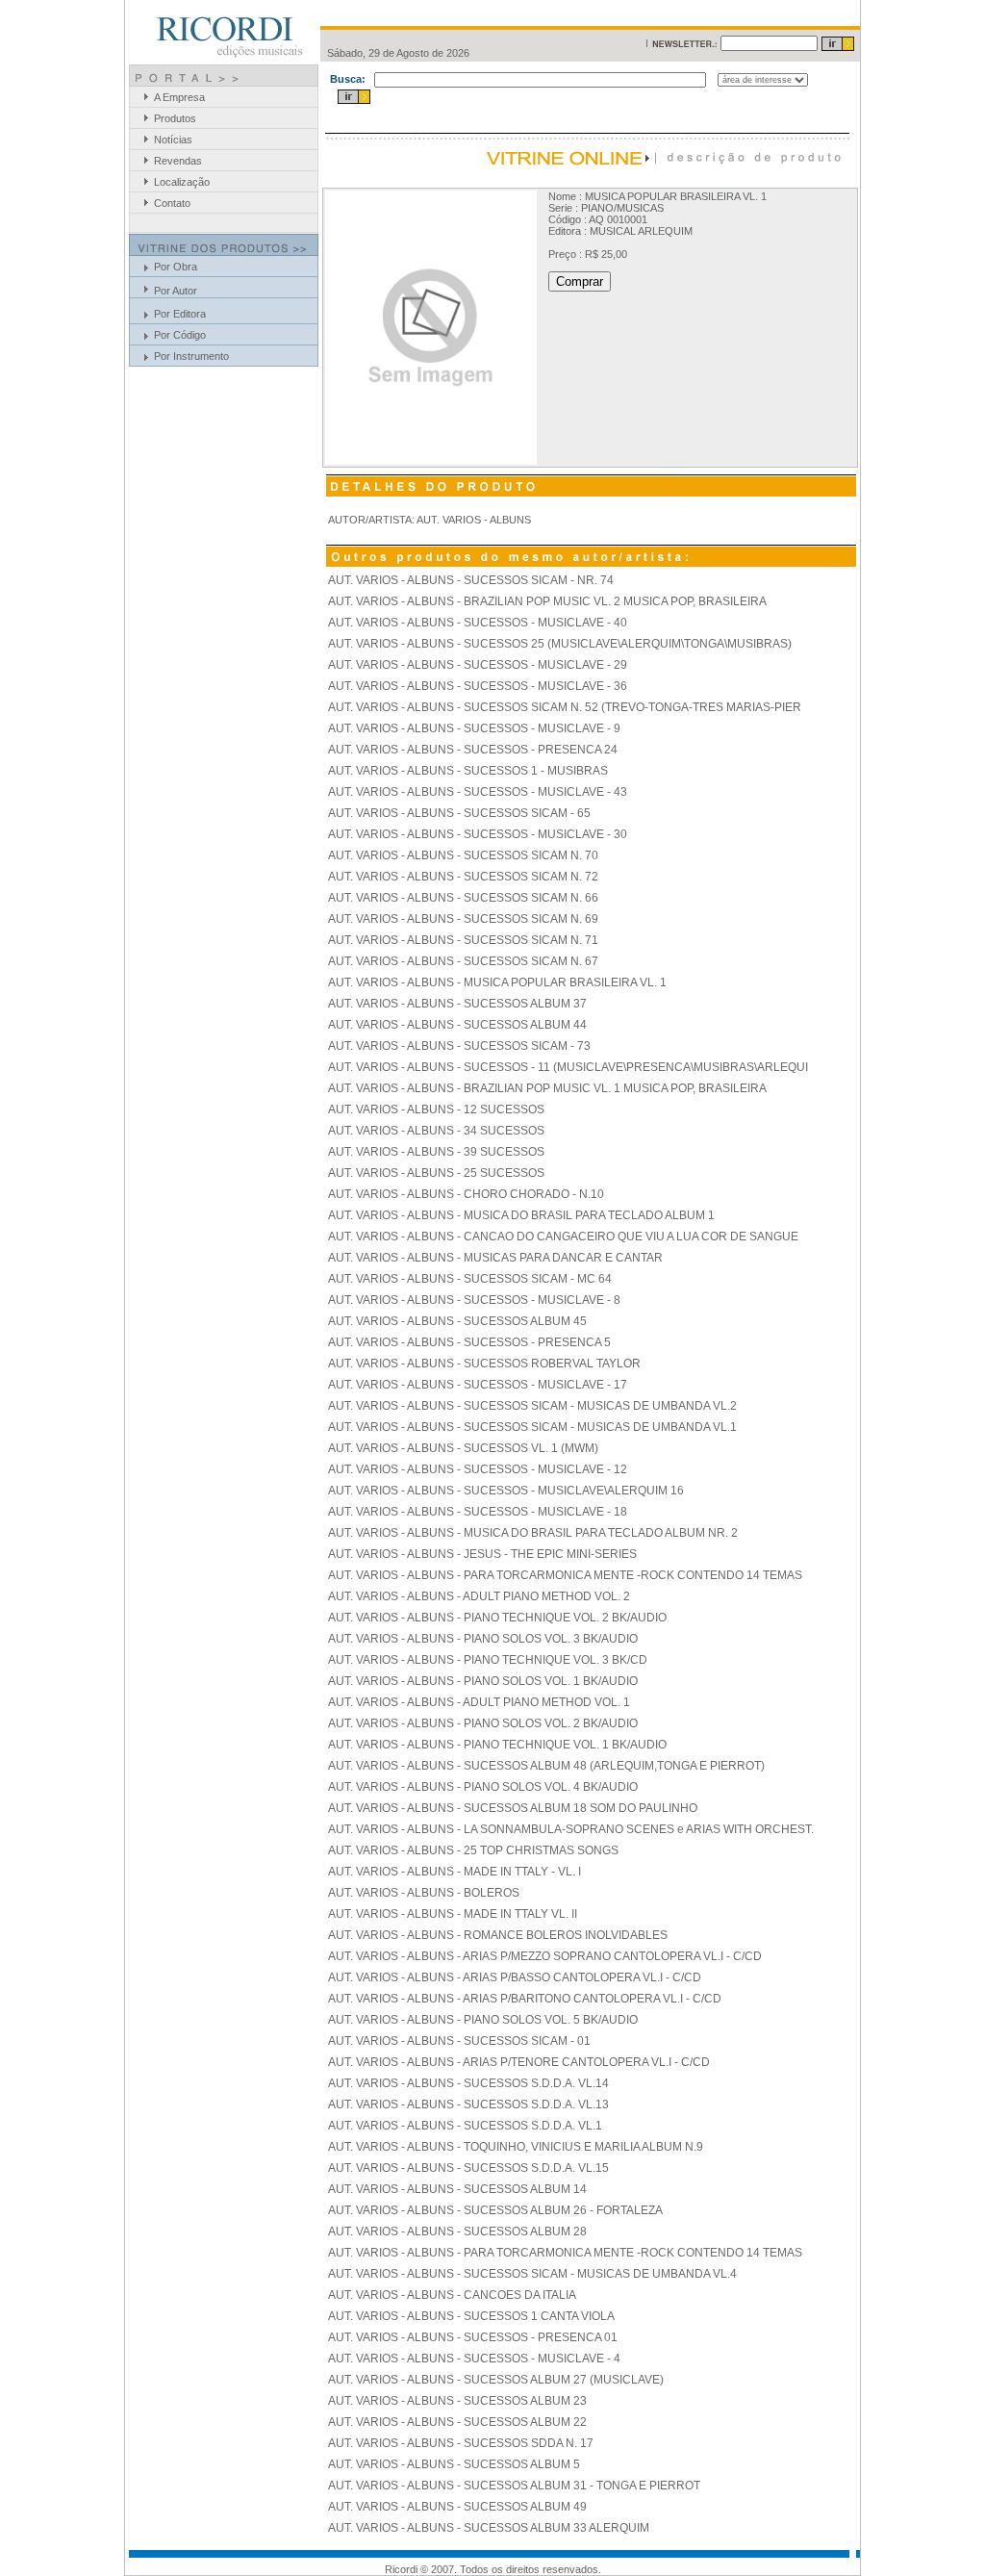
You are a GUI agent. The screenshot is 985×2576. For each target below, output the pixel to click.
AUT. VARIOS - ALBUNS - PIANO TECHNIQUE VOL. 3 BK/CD (488, 1660)
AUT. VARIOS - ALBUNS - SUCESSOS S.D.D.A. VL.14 (468, 2083)
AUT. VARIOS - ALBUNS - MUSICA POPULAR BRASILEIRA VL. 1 (497, 982)
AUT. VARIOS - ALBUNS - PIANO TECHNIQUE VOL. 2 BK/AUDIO (497, 1618)
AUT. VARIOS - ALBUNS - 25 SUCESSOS (436, 1173)
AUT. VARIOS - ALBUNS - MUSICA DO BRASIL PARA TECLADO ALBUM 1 (521, 1215)
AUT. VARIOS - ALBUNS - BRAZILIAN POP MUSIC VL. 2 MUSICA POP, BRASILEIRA (547, 601)
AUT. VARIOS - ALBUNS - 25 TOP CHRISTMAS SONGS (473, 1850)
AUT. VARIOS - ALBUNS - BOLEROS (424, 1893)
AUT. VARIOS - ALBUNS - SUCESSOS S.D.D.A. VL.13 (468, 2104)
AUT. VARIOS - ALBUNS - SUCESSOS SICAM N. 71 (463, 940)
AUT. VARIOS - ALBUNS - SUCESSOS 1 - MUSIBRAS (468, 771)
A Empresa (179, 97)
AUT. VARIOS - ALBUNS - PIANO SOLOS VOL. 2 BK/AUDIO (483, 1723)
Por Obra (176, 267)
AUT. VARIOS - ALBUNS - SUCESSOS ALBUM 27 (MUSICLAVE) (496, 2380)
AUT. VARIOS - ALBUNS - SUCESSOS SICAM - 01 (459, 2041)
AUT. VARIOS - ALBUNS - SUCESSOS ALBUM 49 (457, 2507)
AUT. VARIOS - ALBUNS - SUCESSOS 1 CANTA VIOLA (471, 2316)
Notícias (173, 140)
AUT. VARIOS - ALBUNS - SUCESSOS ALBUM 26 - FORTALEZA (495, 2210)
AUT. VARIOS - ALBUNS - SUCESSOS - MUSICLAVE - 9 (474, 728)
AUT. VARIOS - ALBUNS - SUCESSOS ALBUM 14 (457, 2189)
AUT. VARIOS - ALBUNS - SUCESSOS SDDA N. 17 (461, 2443)
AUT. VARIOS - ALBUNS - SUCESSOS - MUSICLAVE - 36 (478, 686)
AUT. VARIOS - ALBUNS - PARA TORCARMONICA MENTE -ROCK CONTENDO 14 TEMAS (565, 1575)
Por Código (180, 335)
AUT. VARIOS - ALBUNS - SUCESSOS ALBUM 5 (454, 2464)
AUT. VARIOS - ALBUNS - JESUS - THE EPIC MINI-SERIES (482, 1554)
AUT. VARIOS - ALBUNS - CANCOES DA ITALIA (452, 2295)
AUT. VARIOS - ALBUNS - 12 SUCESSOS (436, 1109)
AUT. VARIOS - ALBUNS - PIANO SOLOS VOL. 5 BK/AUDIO (483, 2020)
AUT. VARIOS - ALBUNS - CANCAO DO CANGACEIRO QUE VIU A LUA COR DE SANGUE (563, 1237)
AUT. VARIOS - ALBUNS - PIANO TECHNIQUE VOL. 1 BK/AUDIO (497, 1745)
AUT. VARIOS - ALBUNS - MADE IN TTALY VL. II (453, 1914)
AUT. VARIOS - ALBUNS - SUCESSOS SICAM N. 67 (463, 961)
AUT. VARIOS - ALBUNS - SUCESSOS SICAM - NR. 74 (471, 580)
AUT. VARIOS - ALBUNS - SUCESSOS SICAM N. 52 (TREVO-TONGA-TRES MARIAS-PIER (565, 707)
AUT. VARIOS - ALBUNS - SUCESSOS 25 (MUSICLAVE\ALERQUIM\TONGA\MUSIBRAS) (560, 644)
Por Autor (176, 291)
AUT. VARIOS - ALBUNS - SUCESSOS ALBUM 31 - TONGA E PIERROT (514, 2486)
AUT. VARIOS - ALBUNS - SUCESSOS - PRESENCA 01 (473, 2337)
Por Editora (180, 314)
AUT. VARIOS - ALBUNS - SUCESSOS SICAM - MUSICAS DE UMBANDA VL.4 (532, 2274)
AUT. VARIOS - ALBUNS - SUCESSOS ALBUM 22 (457, 2422)
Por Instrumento (191, 356)
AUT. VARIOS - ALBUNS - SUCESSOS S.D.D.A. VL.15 (468, 2168)
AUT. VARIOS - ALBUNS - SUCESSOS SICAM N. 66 (463, 898)
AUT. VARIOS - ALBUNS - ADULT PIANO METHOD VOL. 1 (479, 1702)
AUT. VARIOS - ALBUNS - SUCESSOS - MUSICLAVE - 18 (478, 1512)
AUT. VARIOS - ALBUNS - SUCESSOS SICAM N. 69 (463, 919)
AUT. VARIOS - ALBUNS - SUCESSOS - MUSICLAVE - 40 (478, 623)
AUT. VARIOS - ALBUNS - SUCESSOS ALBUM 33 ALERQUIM (489, 2528)
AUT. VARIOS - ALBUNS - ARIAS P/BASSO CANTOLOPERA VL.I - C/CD (515, 1977)
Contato (172, 203)
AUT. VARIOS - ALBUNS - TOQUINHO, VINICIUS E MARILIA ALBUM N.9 (516, 2147)
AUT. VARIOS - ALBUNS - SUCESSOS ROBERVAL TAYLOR (484, 1364)
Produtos (175, 118)
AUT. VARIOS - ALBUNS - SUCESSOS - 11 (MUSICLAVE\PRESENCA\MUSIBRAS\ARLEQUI (568, 1067)
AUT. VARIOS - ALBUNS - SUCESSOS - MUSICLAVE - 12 (478, 1469)
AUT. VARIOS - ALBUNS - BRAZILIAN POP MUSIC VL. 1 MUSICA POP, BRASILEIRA (547, 1088)
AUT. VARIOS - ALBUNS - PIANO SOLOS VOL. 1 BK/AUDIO (483, 1681)
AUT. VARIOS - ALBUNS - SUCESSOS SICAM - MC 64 (470, 1279)
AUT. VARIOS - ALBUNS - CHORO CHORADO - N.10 (466, 1194)
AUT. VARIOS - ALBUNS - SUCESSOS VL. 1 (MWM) (463, 1448)
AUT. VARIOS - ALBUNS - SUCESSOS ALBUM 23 (457, 2401)
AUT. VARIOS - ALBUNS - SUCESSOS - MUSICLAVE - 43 (478, 792)
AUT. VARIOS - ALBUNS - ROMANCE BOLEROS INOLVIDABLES (498, 1935)
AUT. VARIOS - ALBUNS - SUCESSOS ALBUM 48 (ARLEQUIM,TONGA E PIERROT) (546, 1766)
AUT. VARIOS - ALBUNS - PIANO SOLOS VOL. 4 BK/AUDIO (483, 1787)
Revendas (178, 161)
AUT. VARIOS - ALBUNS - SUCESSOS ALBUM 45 (457, 1321)
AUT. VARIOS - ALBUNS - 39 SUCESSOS (436, 1152)
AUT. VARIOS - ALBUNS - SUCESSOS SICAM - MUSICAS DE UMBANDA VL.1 (532, 1427)
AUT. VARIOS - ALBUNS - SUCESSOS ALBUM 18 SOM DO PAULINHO (513, 1808)
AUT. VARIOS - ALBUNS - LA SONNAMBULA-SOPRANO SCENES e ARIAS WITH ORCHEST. (571, 1829)
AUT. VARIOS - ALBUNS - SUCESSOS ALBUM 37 (457, 1004)
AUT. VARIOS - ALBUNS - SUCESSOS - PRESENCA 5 (469, 1342)
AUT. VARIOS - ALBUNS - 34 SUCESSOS (436, 1131)
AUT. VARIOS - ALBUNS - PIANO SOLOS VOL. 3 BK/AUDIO (483, 1639)
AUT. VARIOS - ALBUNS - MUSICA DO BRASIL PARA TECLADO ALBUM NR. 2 (533, 1533)
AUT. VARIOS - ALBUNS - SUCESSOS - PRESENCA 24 (473, 750)
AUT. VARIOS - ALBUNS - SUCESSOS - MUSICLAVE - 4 (474, 2359)
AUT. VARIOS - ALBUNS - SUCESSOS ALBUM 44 (457, 1025)
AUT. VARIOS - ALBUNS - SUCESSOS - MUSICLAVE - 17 (478, 1385)
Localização (182, 182)
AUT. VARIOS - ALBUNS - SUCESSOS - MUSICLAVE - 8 (474, 1300)
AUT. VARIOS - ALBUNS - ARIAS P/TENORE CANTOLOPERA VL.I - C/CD (519, 2062)
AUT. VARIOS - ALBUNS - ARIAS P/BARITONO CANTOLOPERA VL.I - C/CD (525, 1999)
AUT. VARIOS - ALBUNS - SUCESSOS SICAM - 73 (459, 1046)
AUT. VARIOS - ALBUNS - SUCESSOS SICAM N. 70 (463, 855)
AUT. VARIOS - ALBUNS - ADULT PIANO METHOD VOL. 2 (479, 1596)
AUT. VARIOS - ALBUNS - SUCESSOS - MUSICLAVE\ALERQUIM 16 (506, 1491)
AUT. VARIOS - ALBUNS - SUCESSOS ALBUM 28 (457, 2232)
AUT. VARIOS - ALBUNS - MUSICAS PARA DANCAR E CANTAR (495, 1258)
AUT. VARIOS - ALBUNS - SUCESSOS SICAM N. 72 (463, 877)
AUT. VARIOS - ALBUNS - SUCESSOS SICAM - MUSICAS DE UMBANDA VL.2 (532, 1406)
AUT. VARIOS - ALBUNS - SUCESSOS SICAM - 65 (459, 813)
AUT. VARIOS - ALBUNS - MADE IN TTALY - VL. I (455, 1872)
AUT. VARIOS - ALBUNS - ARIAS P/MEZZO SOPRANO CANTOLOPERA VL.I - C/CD (545, 1956)
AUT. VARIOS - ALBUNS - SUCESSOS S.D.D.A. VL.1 (465, 2126)
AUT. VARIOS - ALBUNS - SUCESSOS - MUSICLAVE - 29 (478, 665)
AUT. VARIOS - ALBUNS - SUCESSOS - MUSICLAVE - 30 (478, 834)
